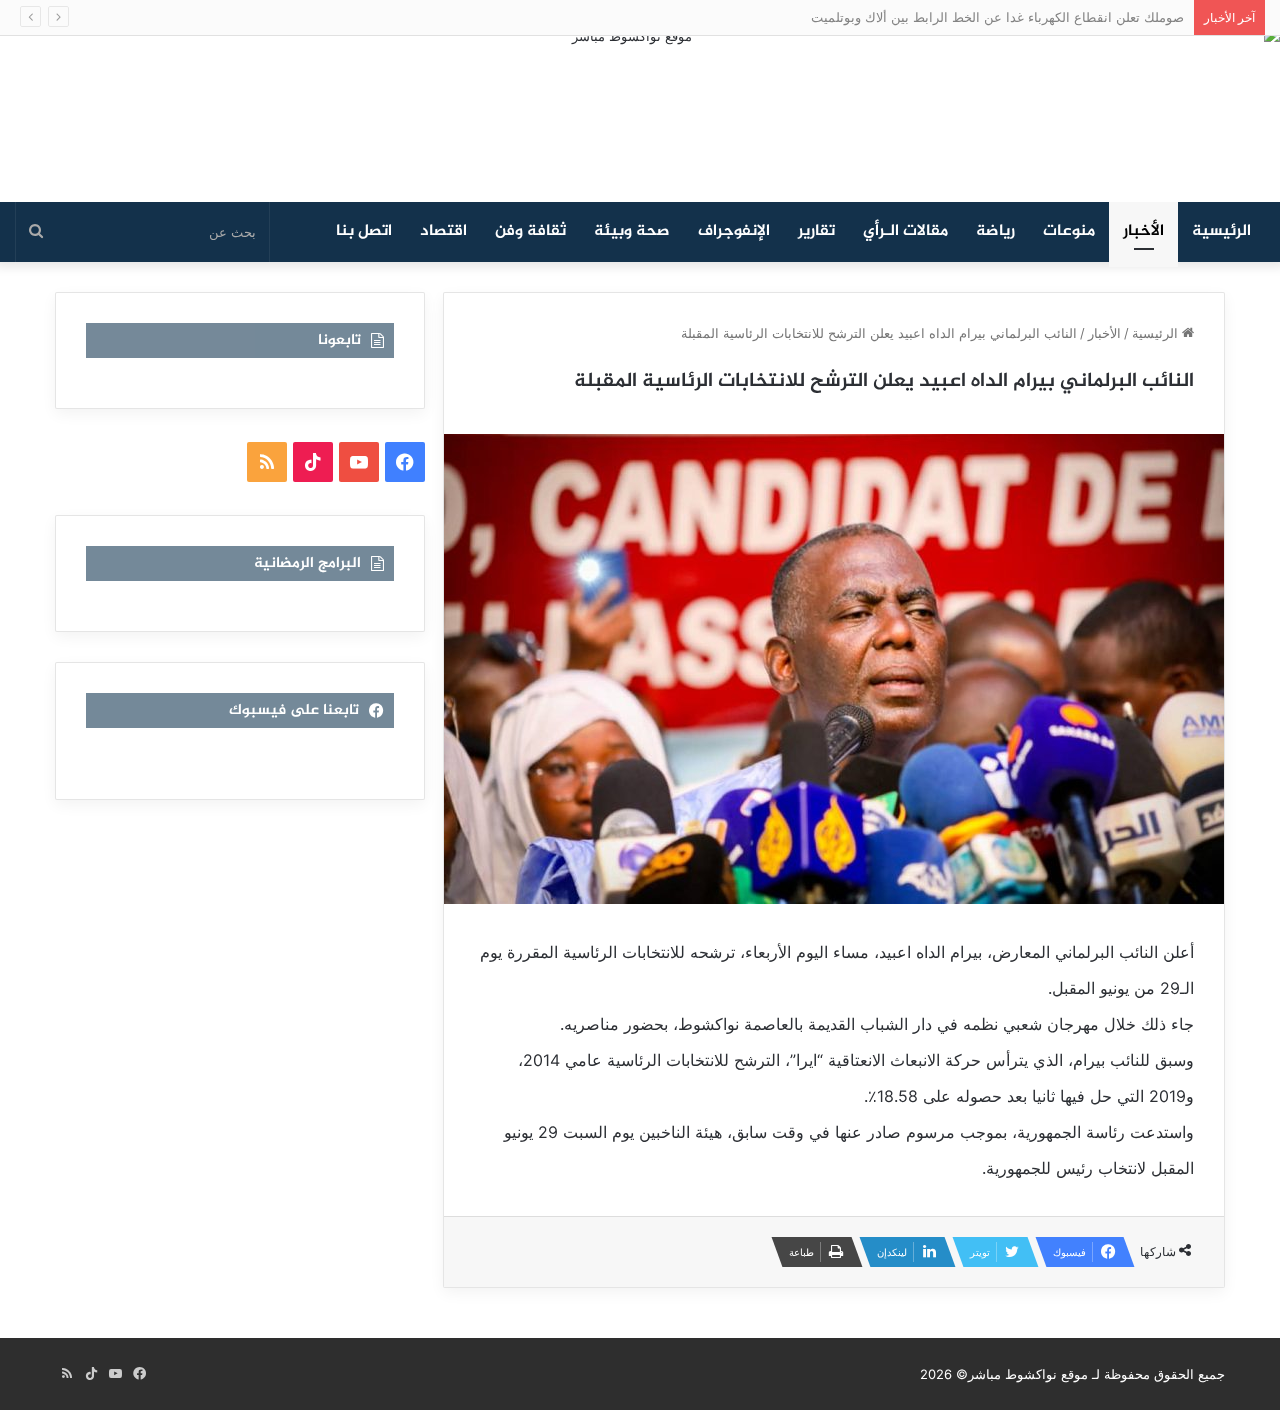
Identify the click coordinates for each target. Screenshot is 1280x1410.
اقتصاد (443, 231)
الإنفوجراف (734, 231)
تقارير (816, 231)
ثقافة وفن (530, 231)
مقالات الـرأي (905, 231)
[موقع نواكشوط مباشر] (640, 119)
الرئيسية (1221, 231)
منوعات (1069, 231)
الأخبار (1143, 231)
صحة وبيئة (632, 231)
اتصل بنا (364, 231)
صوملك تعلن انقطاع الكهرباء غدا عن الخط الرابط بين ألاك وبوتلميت (997, 17)
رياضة (995, 231)
